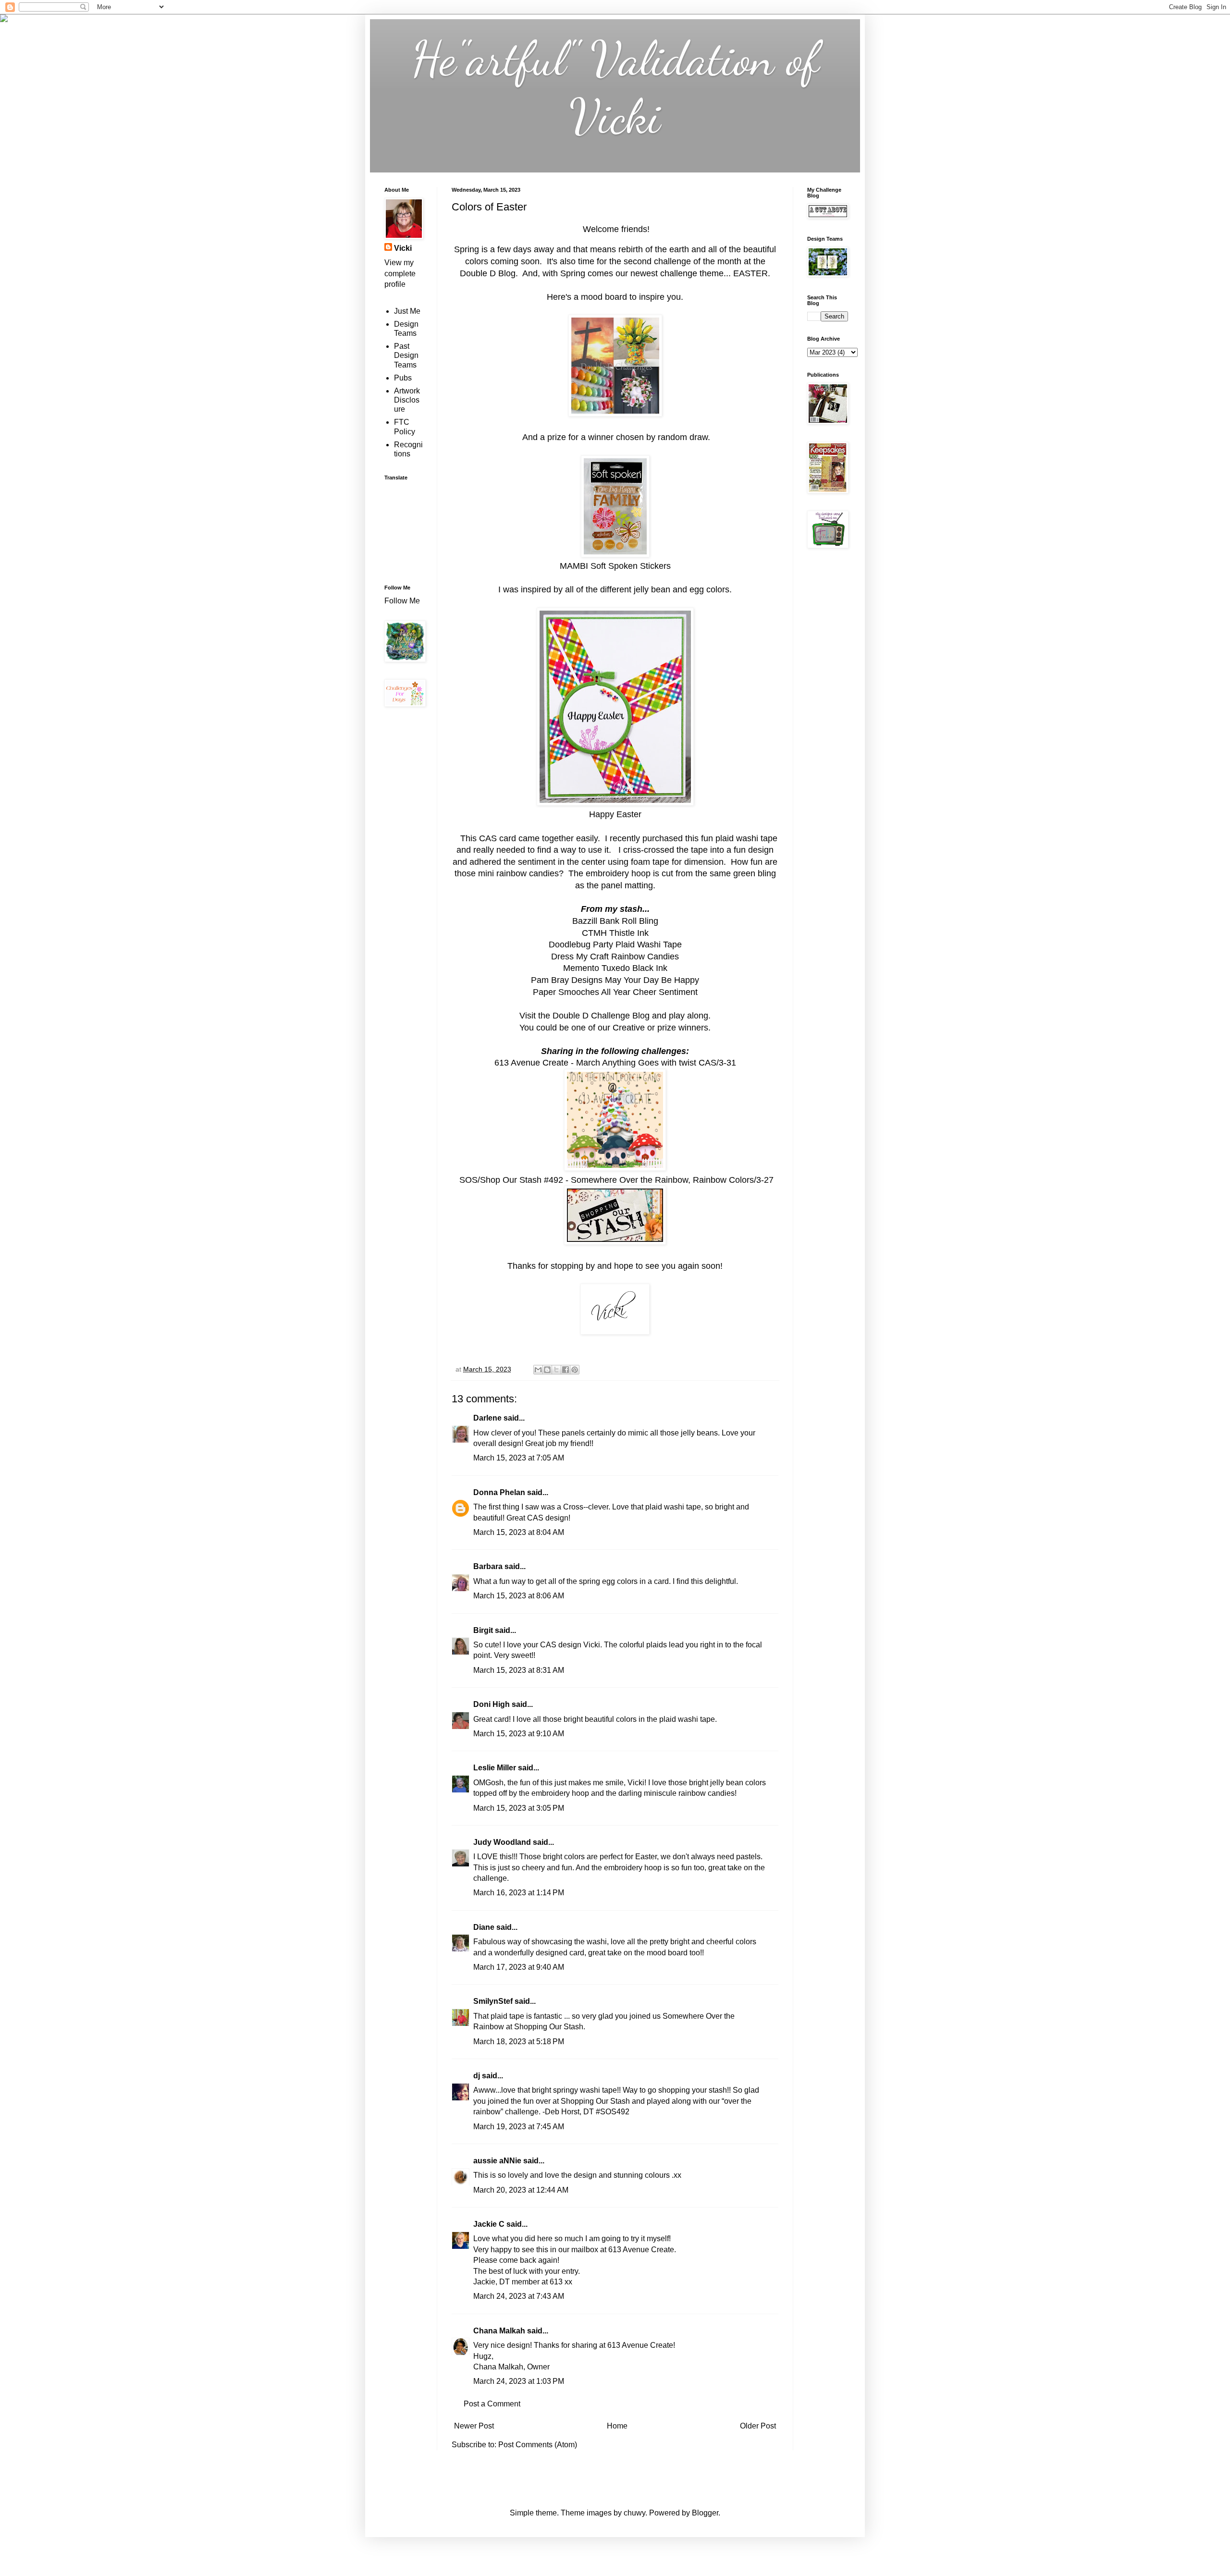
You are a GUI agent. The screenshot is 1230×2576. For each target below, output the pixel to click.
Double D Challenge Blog (602, 1016)
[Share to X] (556, 1370)
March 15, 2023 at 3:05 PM (519, 1808)
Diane (484, 1927)
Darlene (488, 1418)
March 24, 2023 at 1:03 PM (519, 2381)
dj (477, 2076)
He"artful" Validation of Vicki (615, 87)
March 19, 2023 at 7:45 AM (519, 2127)
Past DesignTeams (406, 355)
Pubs (403, 378)
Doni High (492, 1704)
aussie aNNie (497, 2161)
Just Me (407, 311)
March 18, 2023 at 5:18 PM (519, 2042)
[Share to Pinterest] (575, 1370)
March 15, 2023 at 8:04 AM (519, 1532)
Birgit (483, 1630)
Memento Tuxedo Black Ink (615, 968)
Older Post (758, 2426)
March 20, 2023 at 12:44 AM (521, 2190)
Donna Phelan (499, 1492)
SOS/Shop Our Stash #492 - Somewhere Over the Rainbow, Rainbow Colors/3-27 (616, 1180)
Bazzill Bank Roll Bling (615, 921)
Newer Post (474, 2426)
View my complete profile (400, 273)
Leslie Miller (495, 1768)
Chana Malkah (499, 2331)
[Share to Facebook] (566, 1370)
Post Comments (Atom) (538, 2445)
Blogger (705, 2513)
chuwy (634, 2513)
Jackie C (489, 2224)
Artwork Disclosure (407, 400)
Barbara (488, 1566)
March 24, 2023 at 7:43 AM (519, 2296)
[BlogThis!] (547, 1370)
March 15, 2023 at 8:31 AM (519, 1670)
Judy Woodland (502, 1842)
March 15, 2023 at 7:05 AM (519, 1458)
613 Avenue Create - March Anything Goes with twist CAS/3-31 (615, 1063)
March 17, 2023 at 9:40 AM (519, 1967)
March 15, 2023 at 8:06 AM (519, 1596)
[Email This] (538, 1370)
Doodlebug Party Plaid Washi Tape (615, 945)
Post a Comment (492, 2404)
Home (617, 2426)
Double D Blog (488, 273)
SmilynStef (493, 2001)
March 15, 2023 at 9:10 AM (519, 1734)
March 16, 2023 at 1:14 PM (519, 1893)
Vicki (403, 248)
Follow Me (403, 601)
